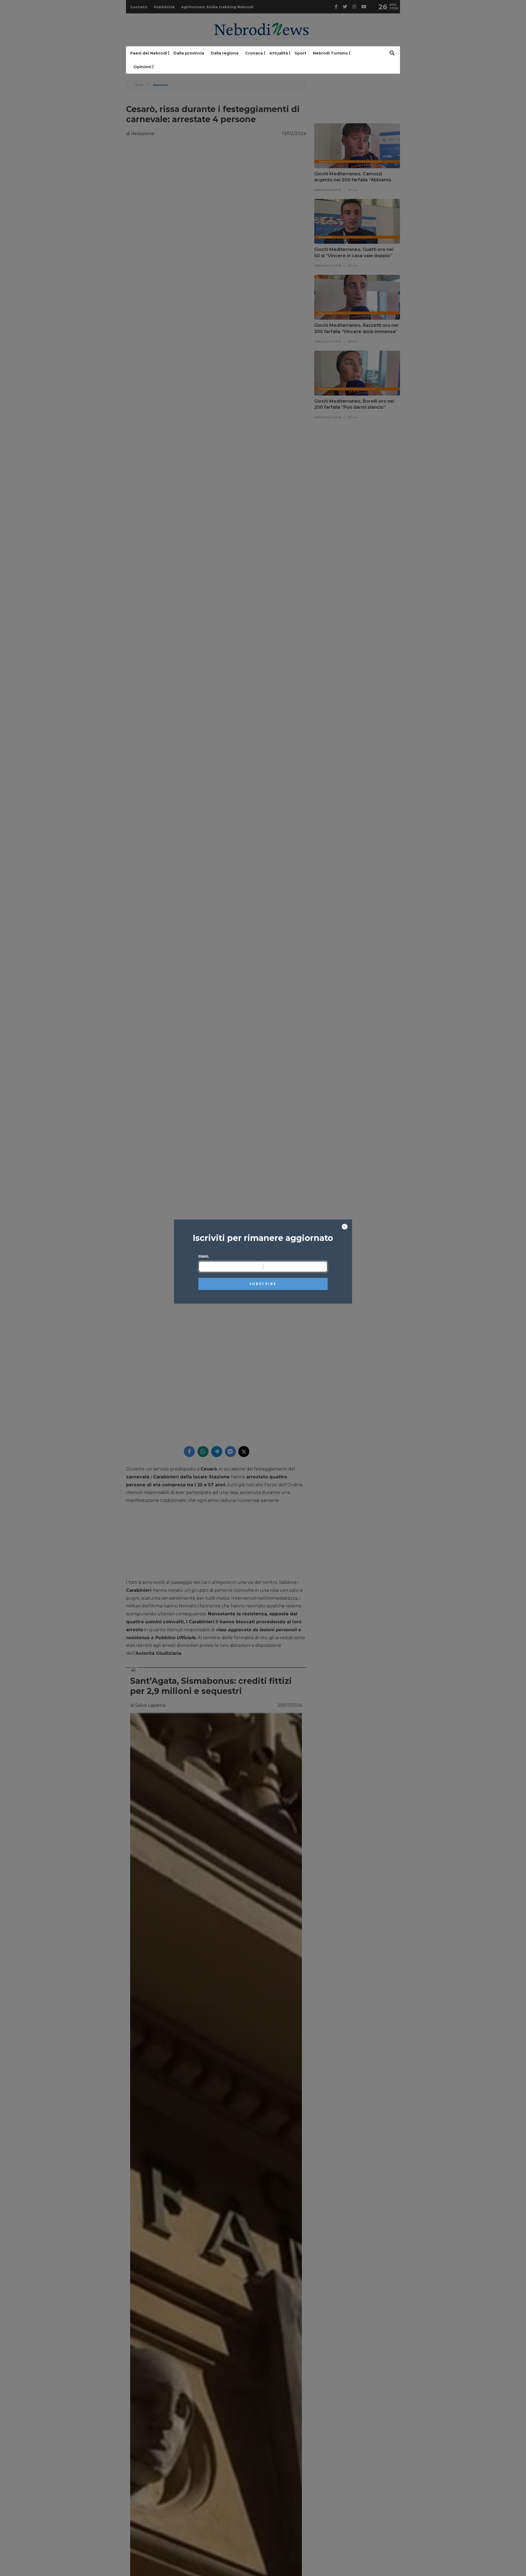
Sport (300, 53)
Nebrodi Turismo (330, 53)
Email (204, 1256)
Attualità (279, 53)
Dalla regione (225, 53)
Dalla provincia (189, 53)
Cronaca (254, 53)
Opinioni (142, 67)
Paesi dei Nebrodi (148, 53)
